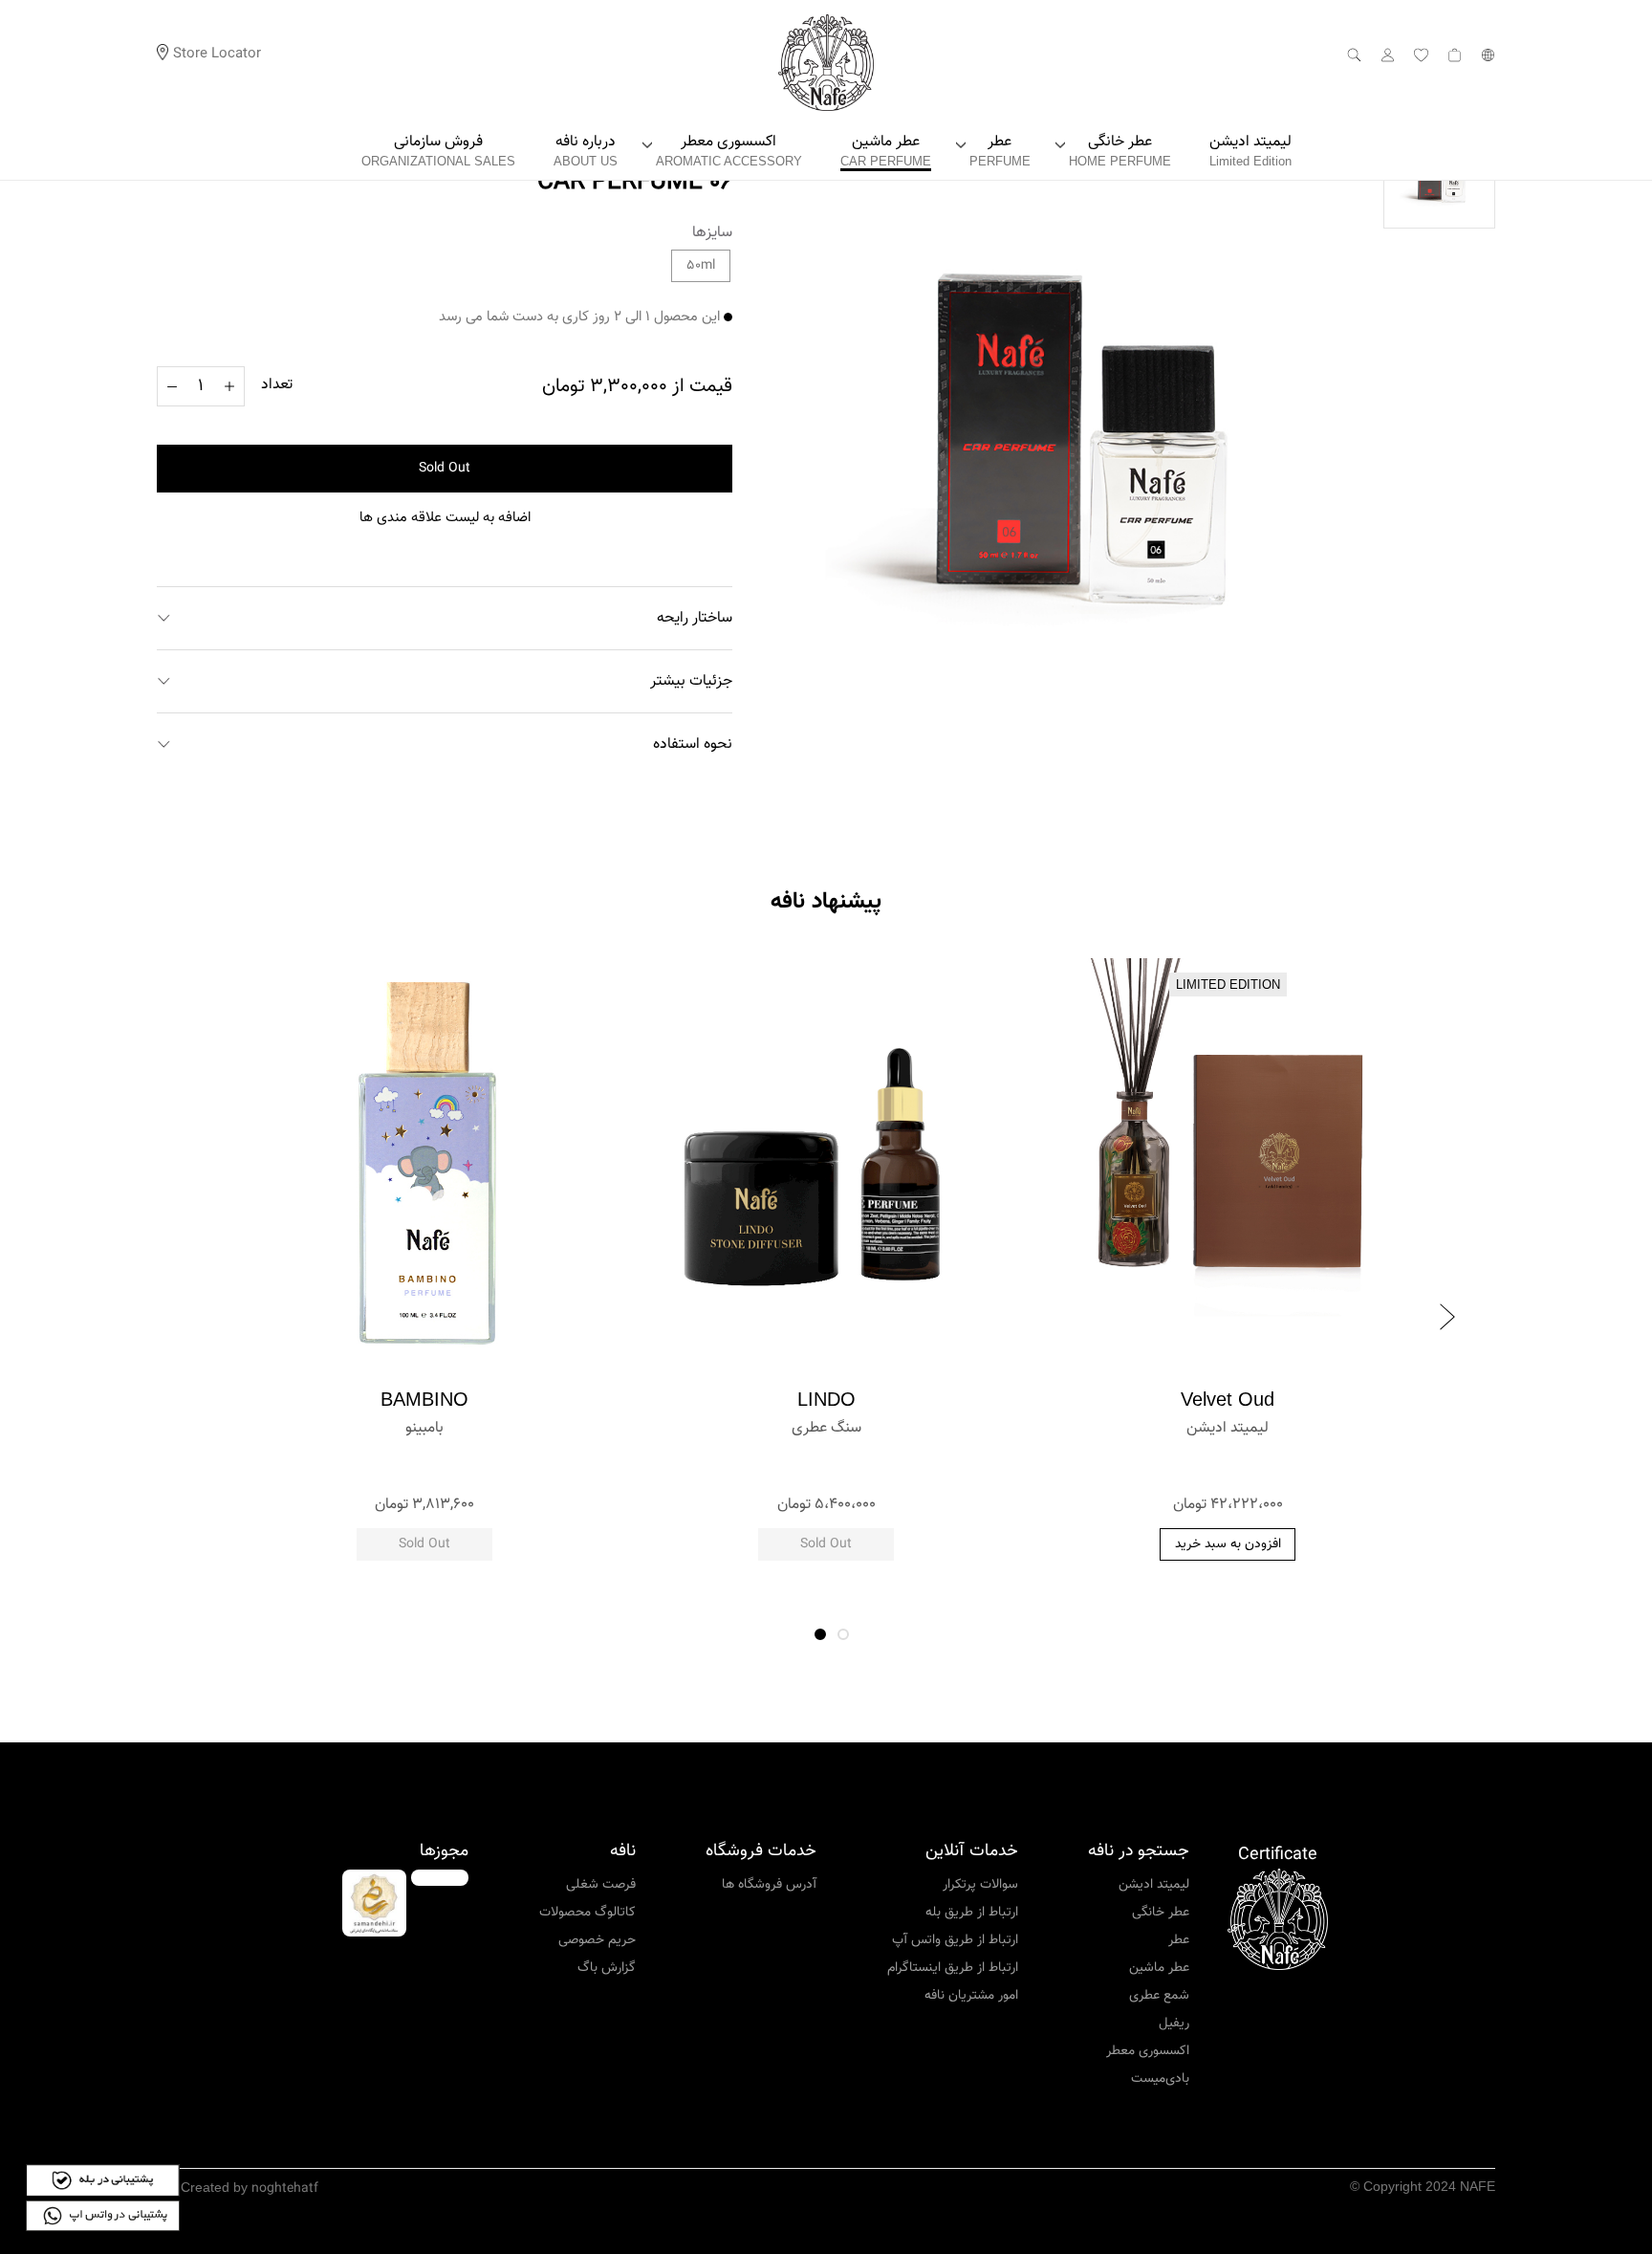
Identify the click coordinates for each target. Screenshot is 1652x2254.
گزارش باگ (607, 1968)
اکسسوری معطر (1148, 2051)
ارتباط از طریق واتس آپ (955, 1940)
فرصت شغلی (601, 1885)
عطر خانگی (1161, 1913)
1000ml (1228, 1466)
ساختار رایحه (695, 618)
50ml (701, 266)
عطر (1179, 1940)
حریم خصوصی (597, 1940)
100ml (425, 1466)
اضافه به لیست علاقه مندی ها (445, 518)
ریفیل (1174, 2024)
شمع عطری (1159, 1996)
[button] (820, 1634)
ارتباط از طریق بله (972, 1913)
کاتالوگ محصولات (587, 1913)
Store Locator (217, 54)
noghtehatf (285, 2189)
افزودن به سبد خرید (1228, 1544)
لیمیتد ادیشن (1154, 1885)
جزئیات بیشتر (691, 681)
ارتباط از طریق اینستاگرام (953, 1968)
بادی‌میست (1160, 2079)
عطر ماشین (1159, 1968)
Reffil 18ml (826, 1466)
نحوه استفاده (693, 744)
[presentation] (205, 1317)
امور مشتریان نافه (971, 1996)
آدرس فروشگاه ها (769, 1885)
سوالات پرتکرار (980, 1885)
